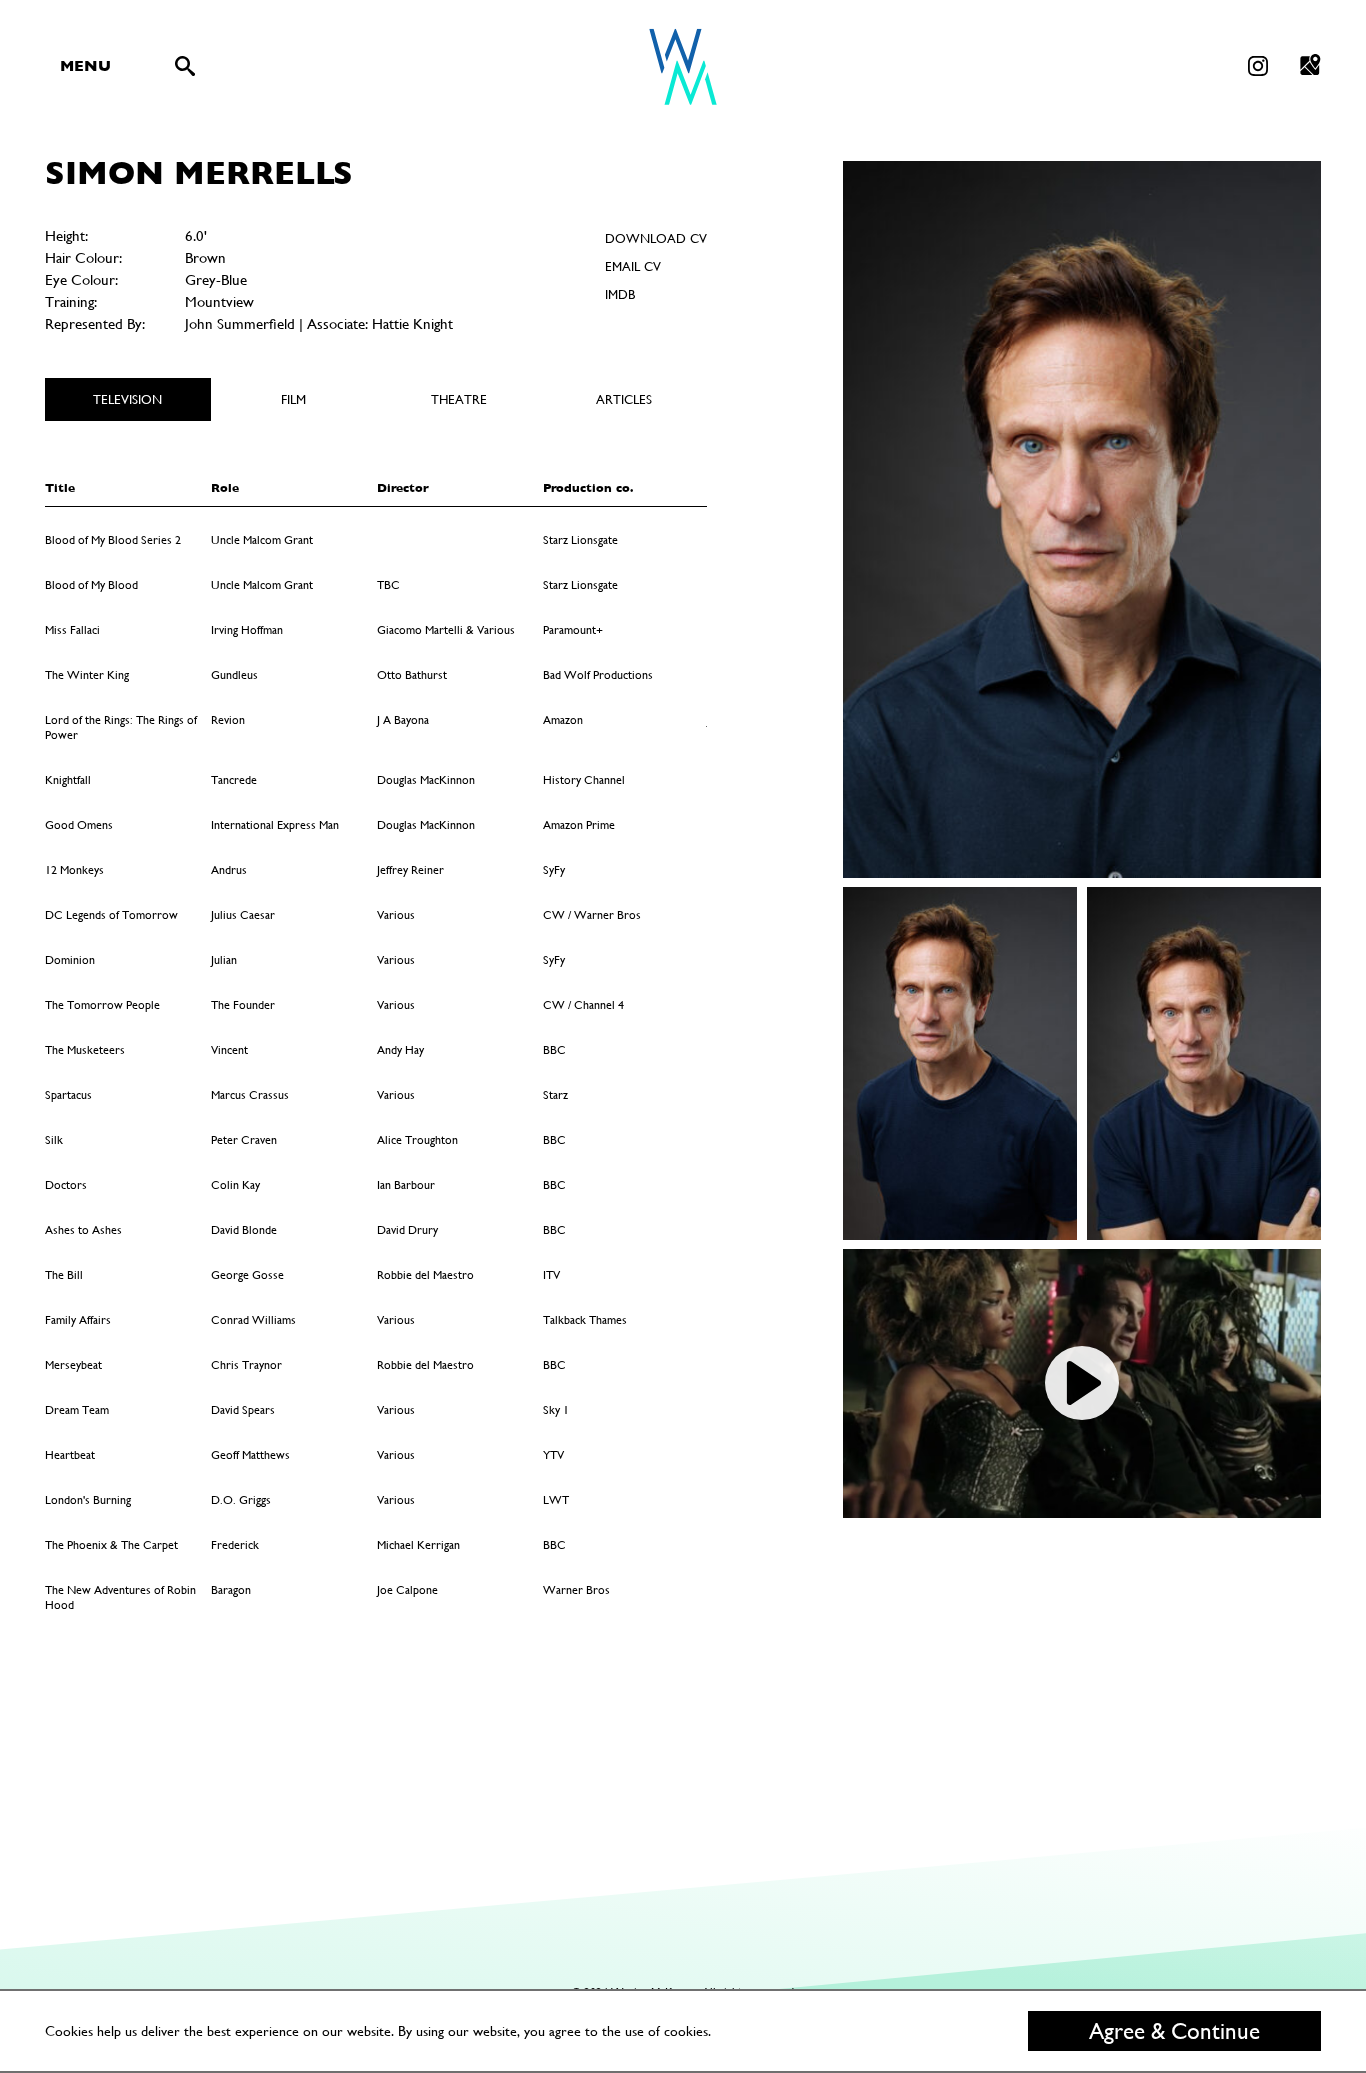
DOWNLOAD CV (656, 238)
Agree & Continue (1174, 2031)
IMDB (620, 294)
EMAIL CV (633, 266)
